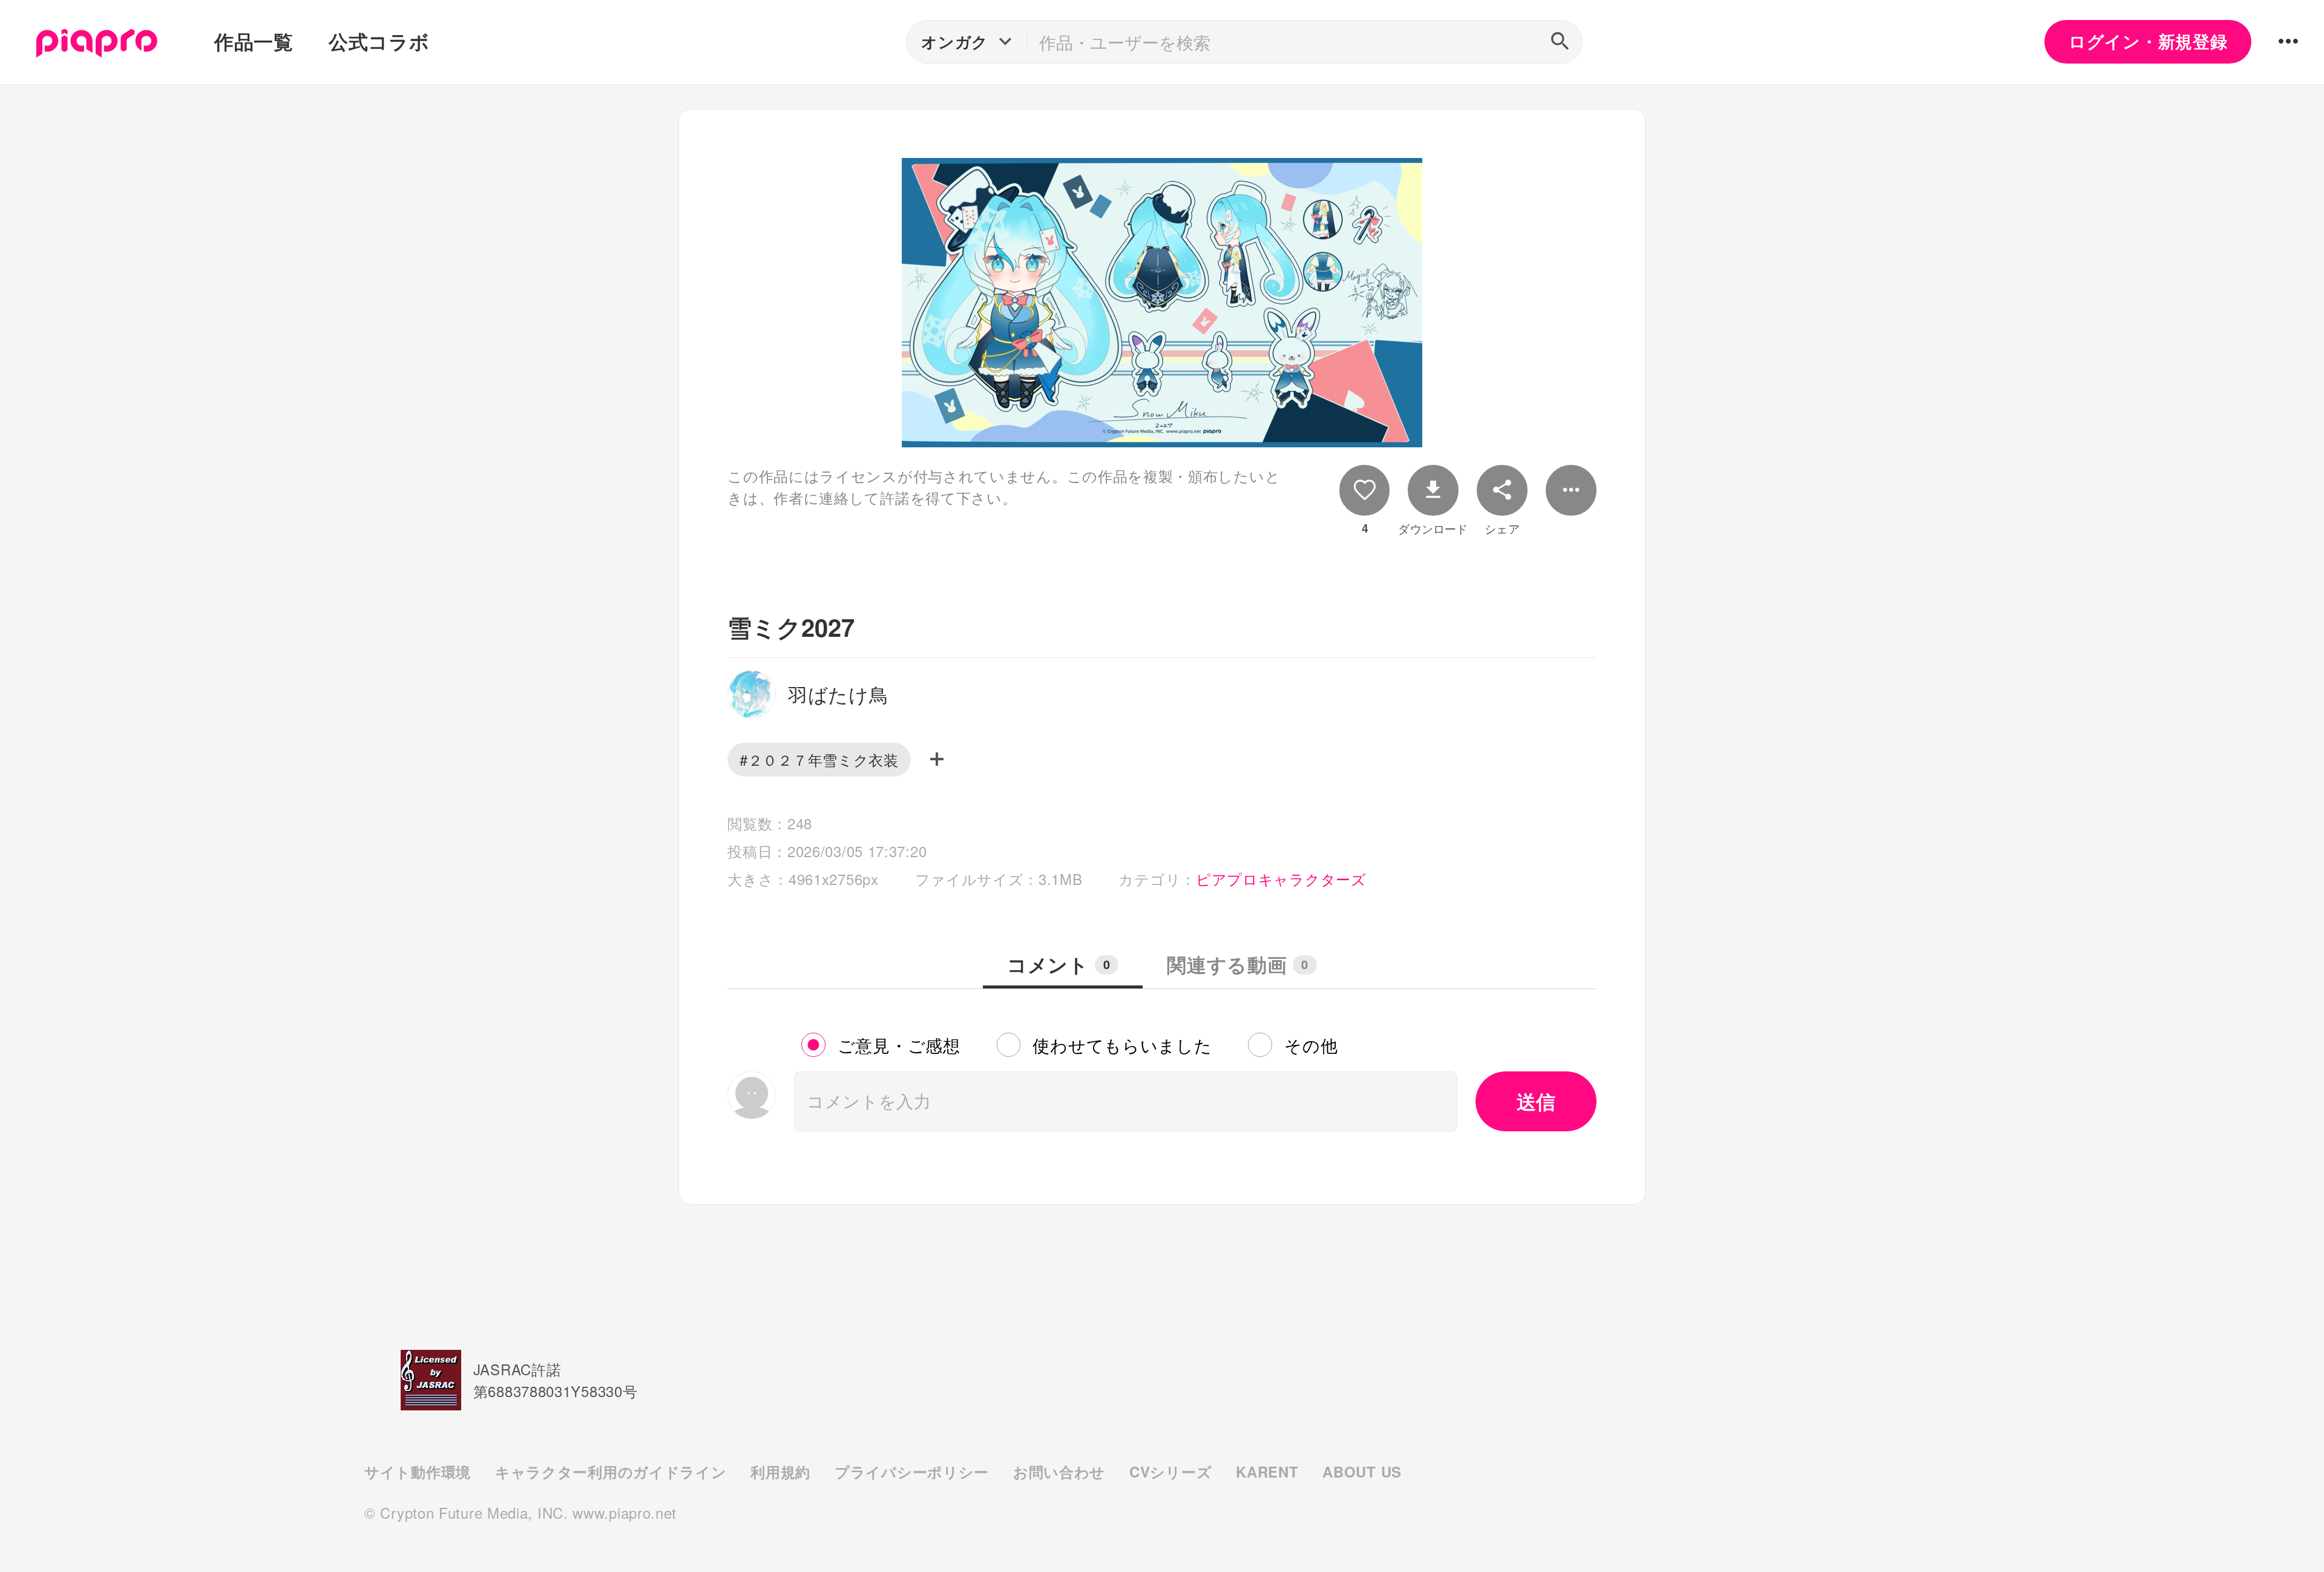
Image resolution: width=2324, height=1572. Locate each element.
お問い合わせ (1059, 1472)
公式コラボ (379, 41)
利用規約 (780, 1472)
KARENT (1267, 1472)
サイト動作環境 (418, 1472)
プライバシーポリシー (912, 1472)
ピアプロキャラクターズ (1281, 879)
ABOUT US (1362, 1472)
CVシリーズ (1170, 1472)
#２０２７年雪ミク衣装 (819, 759)
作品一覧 (254, 41)
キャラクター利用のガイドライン (611, 1472)
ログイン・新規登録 (2148, 41)
